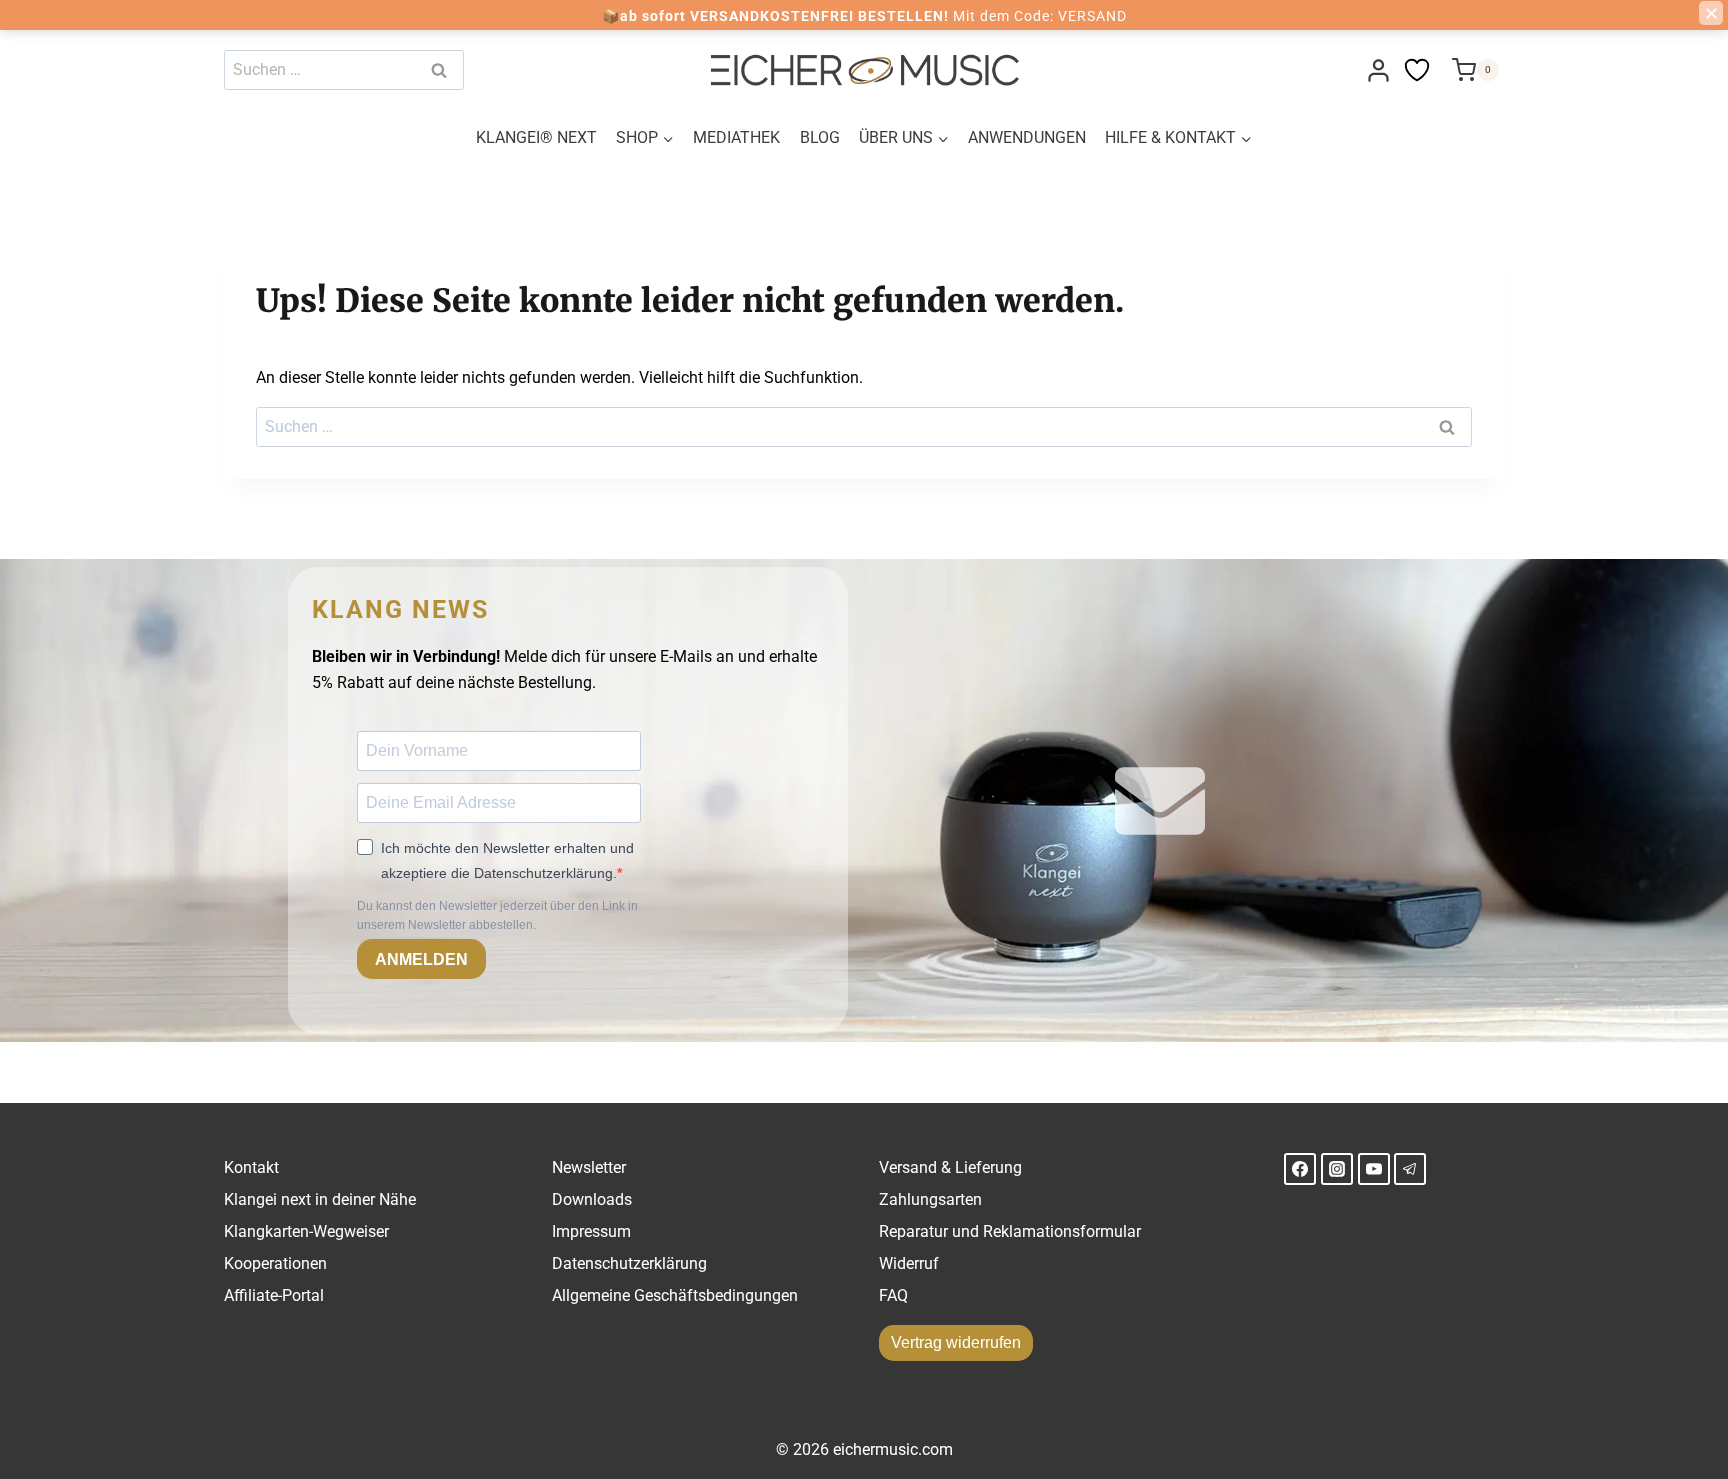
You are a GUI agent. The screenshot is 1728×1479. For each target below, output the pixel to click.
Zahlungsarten (930, 1199)
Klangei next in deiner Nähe (320, 1199)
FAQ (893, 1295)
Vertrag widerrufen (956, 1342)
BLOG (820, 137)
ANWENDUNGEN (1027, 137)
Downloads (592, 1199)
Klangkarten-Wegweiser (306, 1231)
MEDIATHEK (736, 137)
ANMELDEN (421, 959)
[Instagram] (1337, 1169)
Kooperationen (275, 1263)
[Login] (1378, 70)
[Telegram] (1410, 1169)
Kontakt (251, 1167)
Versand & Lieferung (950, 1167)
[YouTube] (1374, 1169)
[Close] (1711, 13)
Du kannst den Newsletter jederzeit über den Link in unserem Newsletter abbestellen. (497, 915)
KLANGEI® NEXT (536, 137)
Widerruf (909, 1263)
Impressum (591, 1231)
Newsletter (589, 1167)
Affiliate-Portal (274, 1295)
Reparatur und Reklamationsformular (1010, 1231)
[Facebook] (1300, 1169)
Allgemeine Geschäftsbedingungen (675, 1295)
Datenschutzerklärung (629, 1263)
